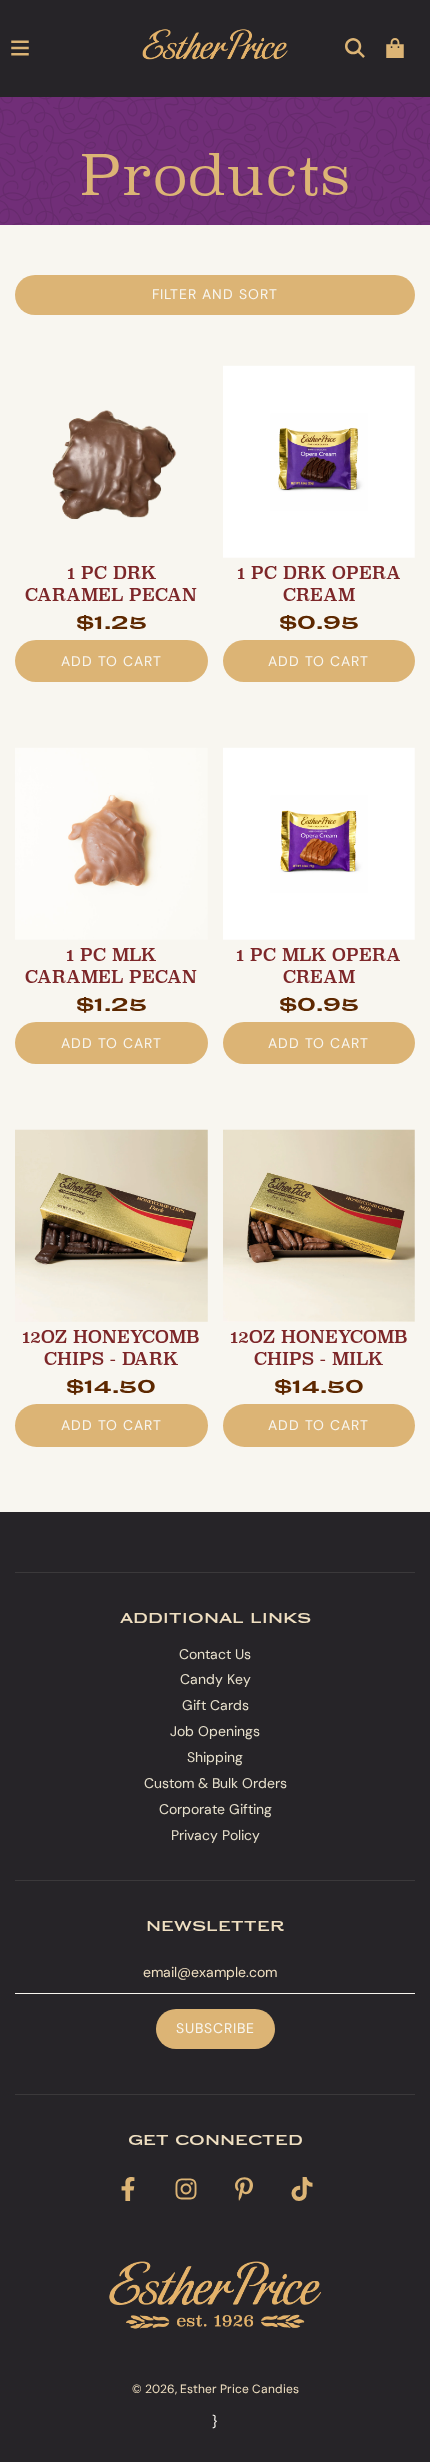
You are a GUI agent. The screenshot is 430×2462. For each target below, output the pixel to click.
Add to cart (111, 661)
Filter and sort (215, 294)
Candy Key (215, 1679)
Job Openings (215, 1731)
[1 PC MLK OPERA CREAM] (319, 843)
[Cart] (395, 48)
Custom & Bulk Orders (215, 1783)
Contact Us (215, 1654)
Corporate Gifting (215, 1809)
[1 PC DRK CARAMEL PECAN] (111, 461)
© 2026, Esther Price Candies (215, 2389)
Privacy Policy (215, 1835)
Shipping (215, 1757)
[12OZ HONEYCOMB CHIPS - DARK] (111, 1225)
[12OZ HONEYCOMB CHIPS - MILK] (319, 1225)
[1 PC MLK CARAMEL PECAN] (111, 843)
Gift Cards (215, 1705)
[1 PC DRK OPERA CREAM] (319, 461)
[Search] (355, 48)
